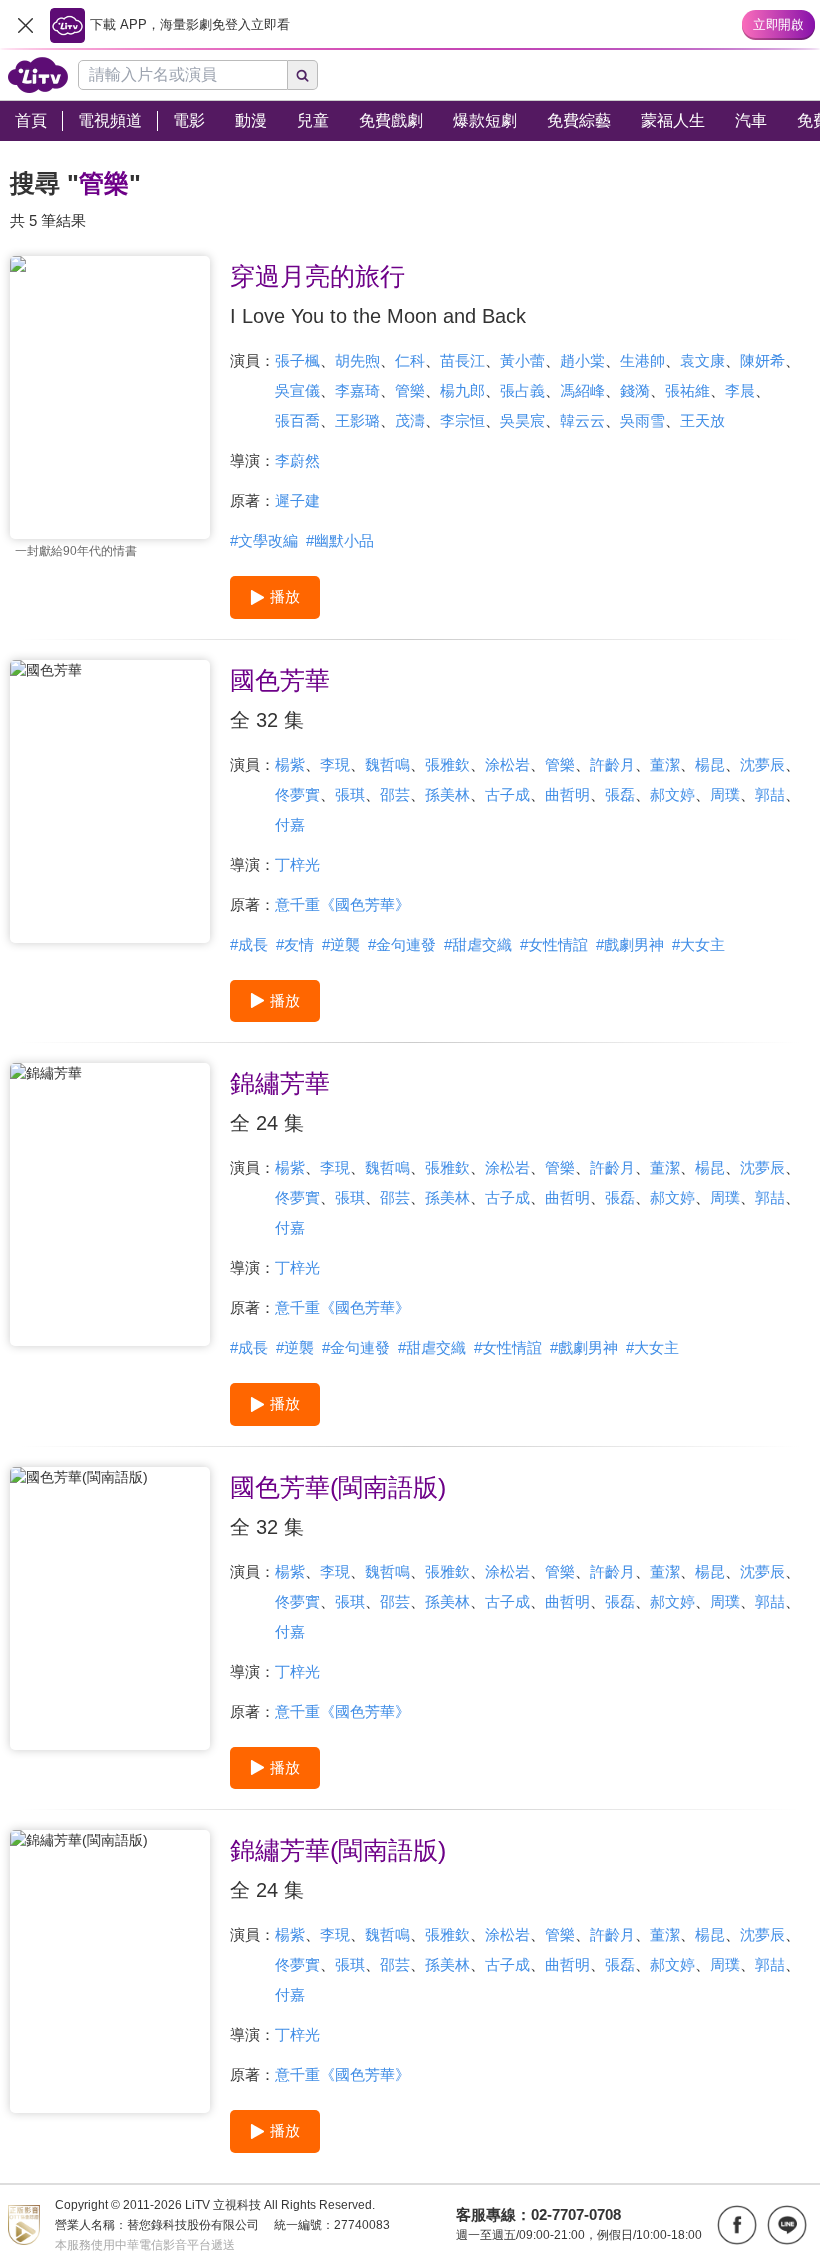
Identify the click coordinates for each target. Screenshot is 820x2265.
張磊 (620, 794)
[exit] (25, 25)
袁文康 (702, 360)
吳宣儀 (297, 390)
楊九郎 (462, 390)
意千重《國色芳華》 (342, 904)
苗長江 (462, 360)
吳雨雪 (642, 420)
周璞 (725, 794)
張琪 (350, 794)
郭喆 (770, 794)
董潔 (665, 764)
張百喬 (297, 420)
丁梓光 (297, 864)
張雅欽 (447, 764)
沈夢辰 (762, 764)
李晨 (740, 390)
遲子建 (297, 500)
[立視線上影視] (38, 75)
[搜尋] (303, 75)
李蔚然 (297, 460)
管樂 (410, 390)
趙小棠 (582, 360)
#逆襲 (341, 944)
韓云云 (582, 420)
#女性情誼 (554, 944)
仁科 (410, 360)
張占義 (522, 390)
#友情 (295, 944)
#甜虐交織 (478, 944)
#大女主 (698, 944)
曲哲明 (567, 794)
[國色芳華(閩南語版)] (110, 1608)
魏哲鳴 (387, 764)
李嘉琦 (357, 390)
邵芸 (395, 794)
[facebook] (737, 2225)
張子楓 (297, 360)
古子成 (507, 794)
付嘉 (290, 824)
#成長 (249, 944)
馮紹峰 (582, 390)
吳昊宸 (522, 420)
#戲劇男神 (630, 944)
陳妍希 (762, 360)
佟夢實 (297, 794)
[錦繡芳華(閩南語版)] (110, 1971)
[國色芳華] (110, 801)
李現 (335, 764)
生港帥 (642, 360)
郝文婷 (672, 794)
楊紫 (290, 764)
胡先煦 (357, 360)
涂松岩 (507, 764)
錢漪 (635, 390)
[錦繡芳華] (110, 1204)
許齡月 (612, 764)
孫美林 (447, 794)
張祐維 (687, 390)
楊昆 (710, 764)
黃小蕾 (522, 360)
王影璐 (357, 420)
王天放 (702, 420)
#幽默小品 (340, 540)
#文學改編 (264, 540)
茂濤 (410, 420)
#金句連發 (402, 944)
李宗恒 (462, 420)
